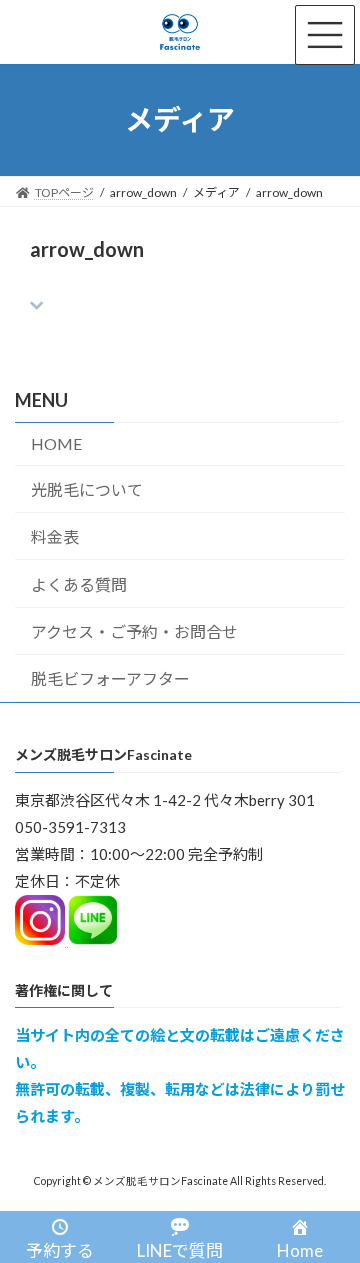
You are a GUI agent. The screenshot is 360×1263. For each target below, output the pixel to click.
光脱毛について (87, 489)
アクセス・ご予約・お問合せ (134, 631)
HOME (56, 443)
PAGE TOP (331, 1204)
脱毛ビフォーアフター (110, 678)
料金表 (55, 536)
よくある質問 (79, 584)
